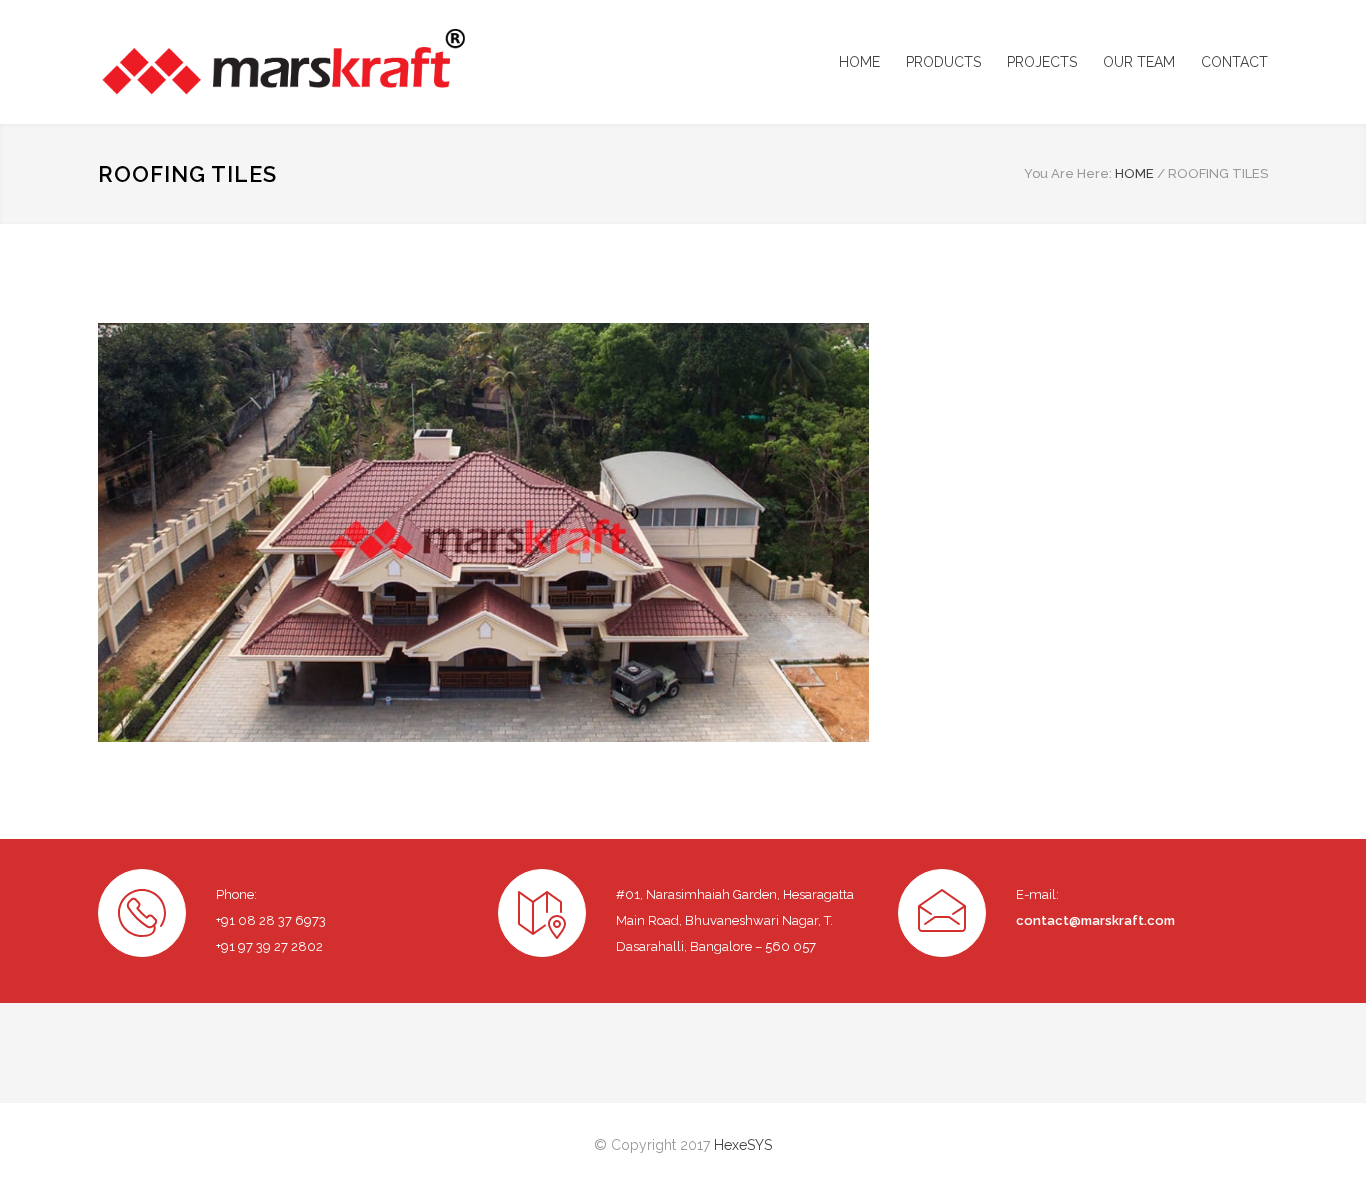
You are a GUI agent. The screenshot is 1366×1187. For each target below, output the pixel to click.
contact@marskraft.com (1095, 920)
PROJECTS (1042, 62)
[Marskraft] (283, 62)
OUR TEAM (1139, 62)
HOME (859, 62)
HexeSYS (743, 1145)
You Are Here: (1068, 173)
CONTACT (1234, 62)
